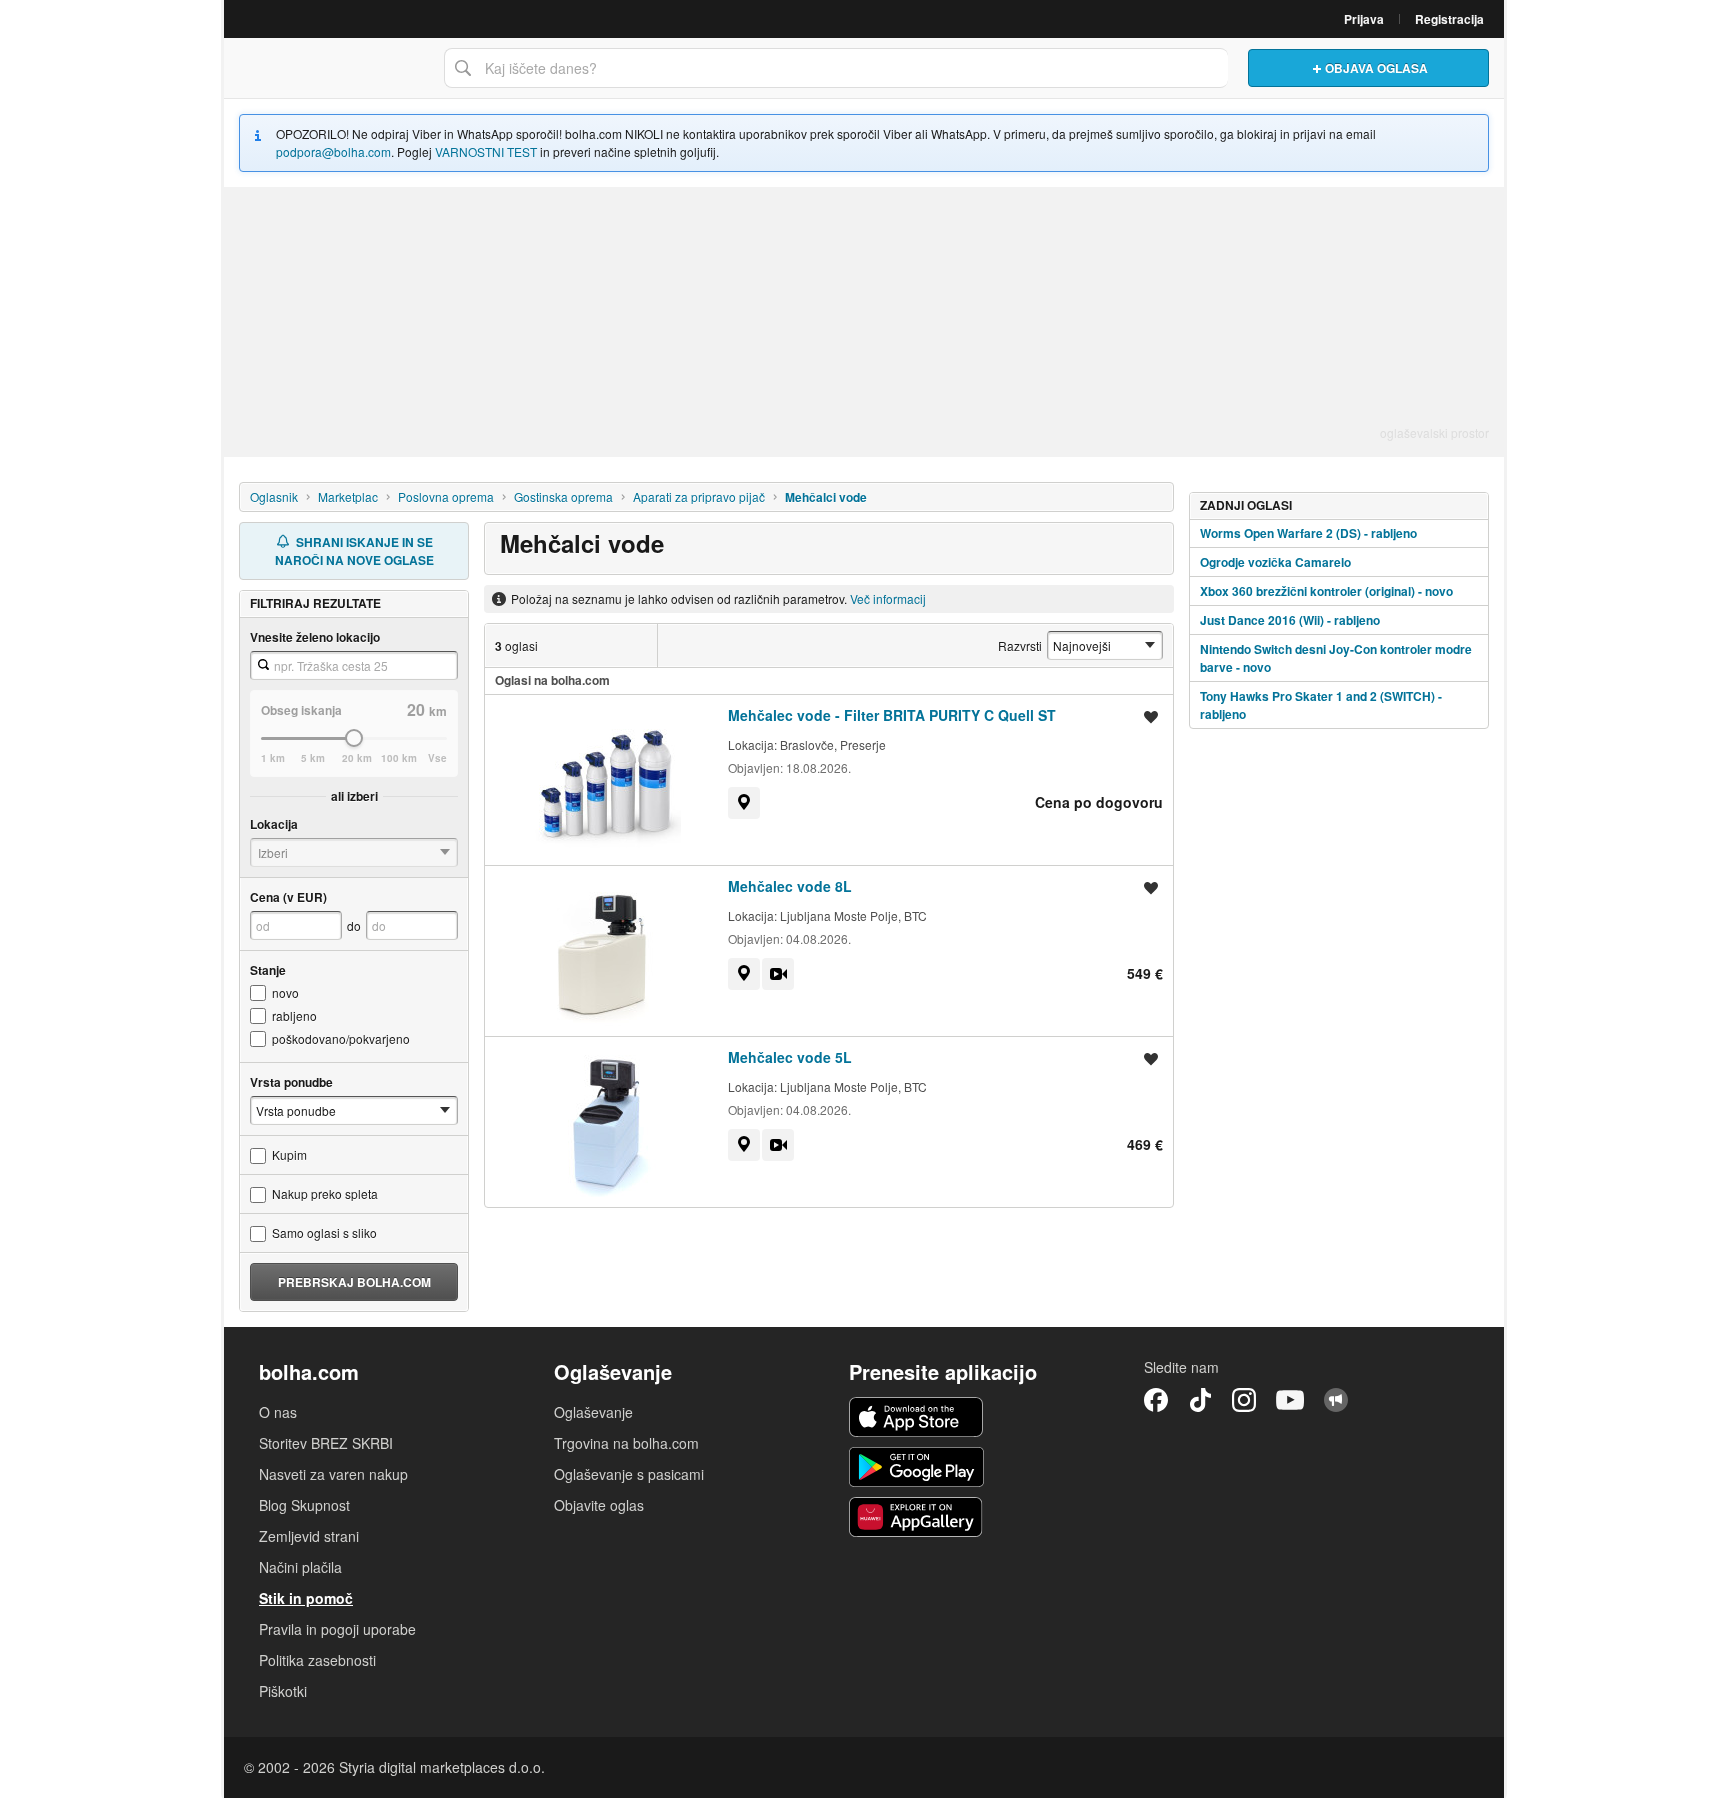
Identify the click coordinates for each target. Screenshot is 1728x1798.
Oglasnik (274, 496)
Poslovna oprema (446, 496)
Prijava (1364, 19)
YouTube (1290, 1400)
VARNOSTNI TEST (486, 151)
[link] (744, 803)
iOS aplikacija (916, 1417)
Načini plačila (300, 1567)
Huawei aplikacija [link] (916, 1517)
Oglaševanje (593, 1412)
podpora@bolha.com (333, 151)
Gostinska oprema (563, 496)
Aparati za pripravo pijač (699, 496)
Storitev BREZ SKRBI (326, 1443)
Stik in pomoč (306, 1598)
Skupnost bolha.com (1336, 1400)
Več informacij (888, 598)
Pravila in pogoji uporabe (337, 1629)
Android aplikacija (916, 1467)
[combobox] (836, 68)
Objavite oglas (599, 1505)
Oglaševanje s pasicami (629, 1474)
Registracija (1449, 19)
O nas (278, 1412)
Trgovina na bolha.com (626, 1443)
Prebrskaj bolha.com (354, 1282)
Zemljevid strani (309, 1536)
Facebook (1156, 1400)
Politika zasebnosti (317, 1660)
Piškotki (283, 1691)
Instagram (1244, 1400)
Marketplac (348, 496)
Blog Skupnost (304, 1505)
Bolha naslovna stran (329, 68)
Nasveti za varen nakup (333, 1474)
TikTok (1200, 1400)
